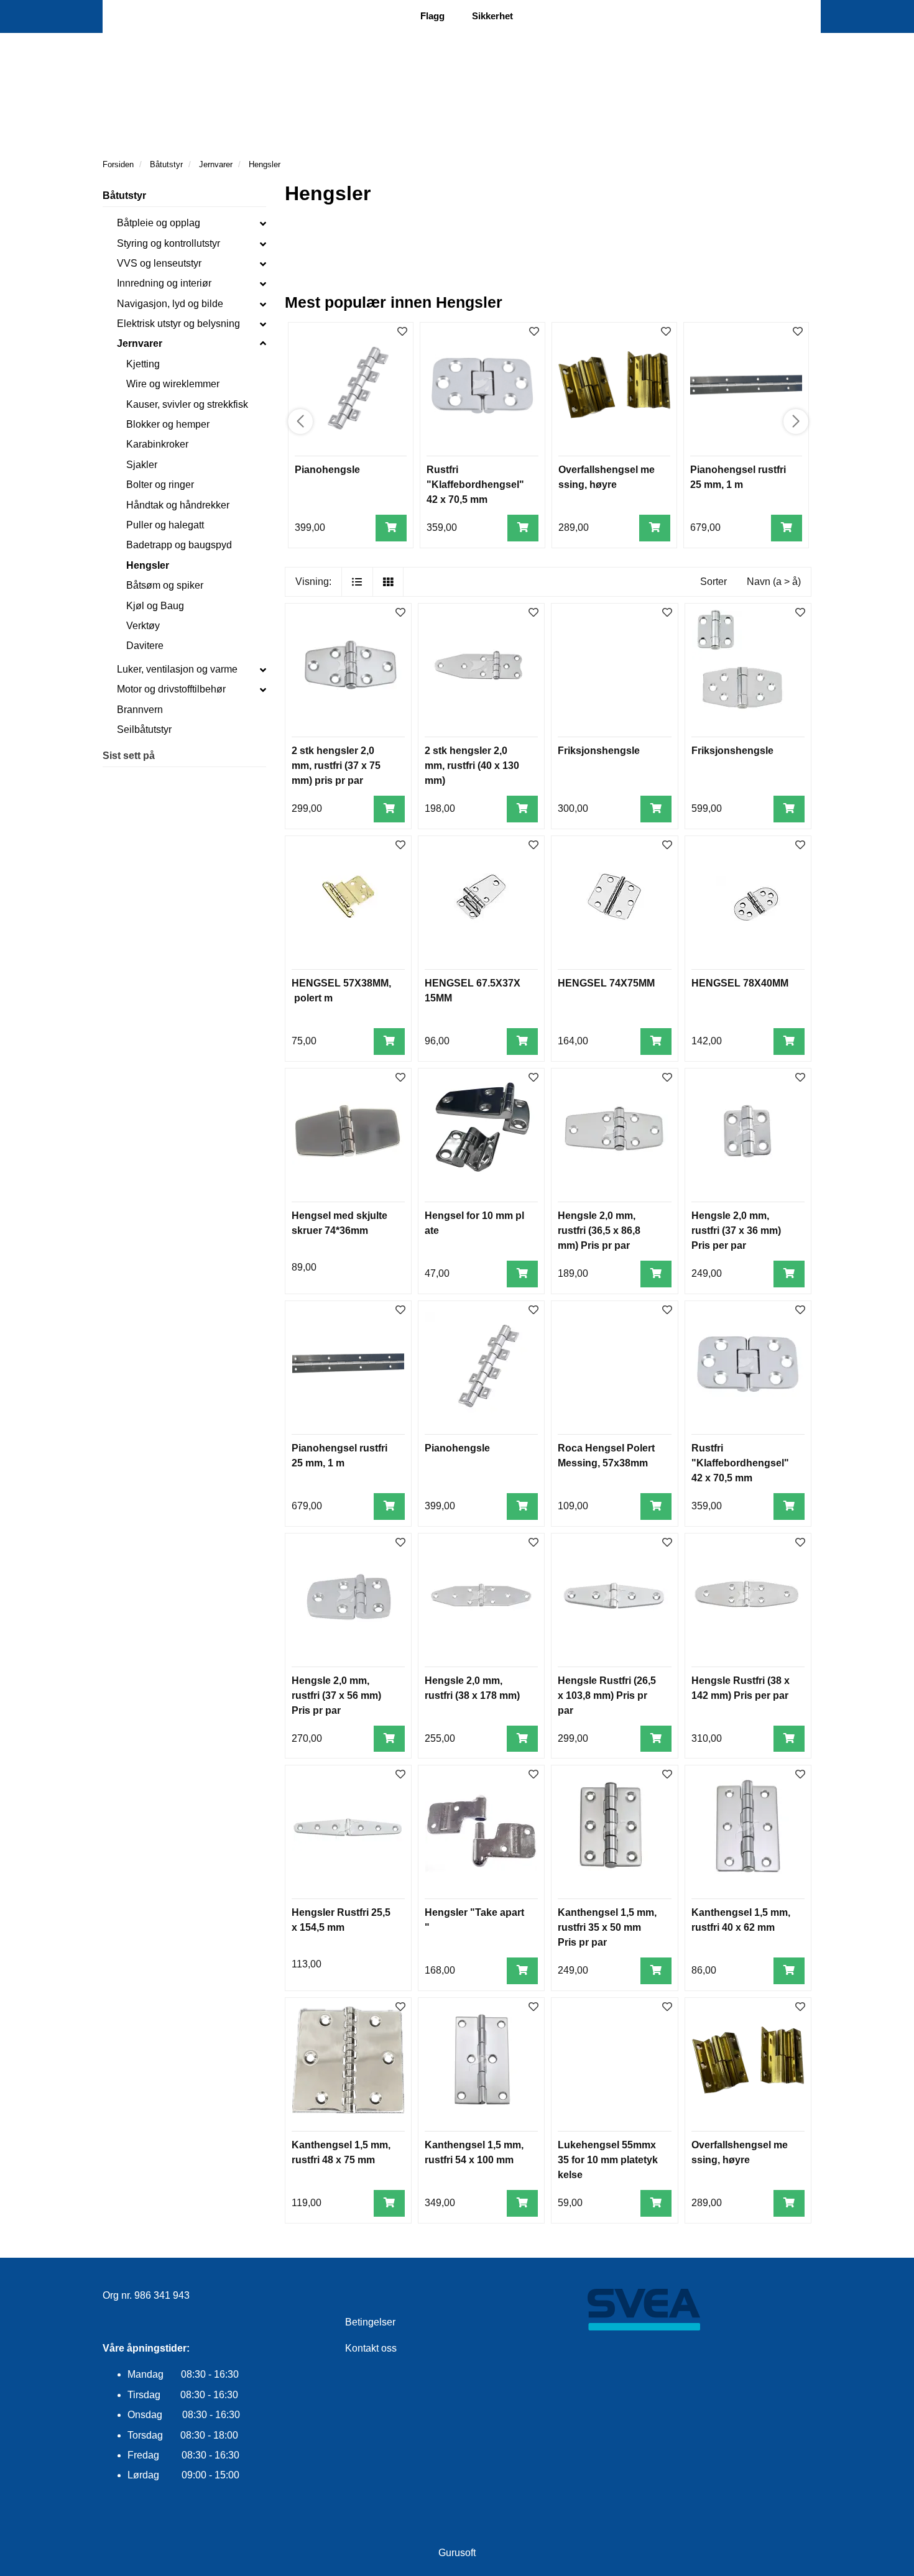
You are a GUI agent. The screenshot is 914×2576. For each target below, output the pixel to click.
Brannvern (140, 710)
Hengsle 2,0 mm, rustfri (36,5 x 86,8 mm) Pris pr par (599, 1230)
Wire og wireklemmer (173, 384)
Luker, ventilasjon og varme (177, 669)
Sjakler (142, 465)
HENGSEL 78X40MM (740, 983)
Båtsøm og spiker (165, 585)
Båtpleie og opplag (159, 223)
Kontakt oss (371, 2348)
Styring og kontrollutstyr (168, 243)
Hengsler (148, 565)
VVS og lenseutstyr (159, 263)
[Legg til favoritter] (400, 613)
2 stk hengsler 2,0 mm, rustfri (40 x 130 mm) (472, 766)
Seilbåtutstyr (144, 729)
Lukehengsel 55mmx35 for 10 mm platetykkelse (608, 2160)
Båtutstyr (124, 195)
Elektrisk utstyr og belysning (178, 324)
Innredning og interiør (164, 283)
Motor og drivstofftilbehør (171, 689)
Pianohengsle (327, 470)
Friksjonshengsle (599, 751)
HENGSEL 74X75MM (606, 983)
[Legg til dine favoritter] (402, 332)
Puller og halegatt (165, 525)
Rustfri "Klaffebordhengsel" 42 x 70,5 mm (475, 485)
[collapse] (263, 223)
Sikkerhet (492, 16)
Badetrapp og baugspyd (179, 545)
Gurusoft (457, 2553)
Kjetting (143, 364)
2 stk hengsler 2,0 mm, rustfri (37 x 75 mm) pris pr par (336, 766)
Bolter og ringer (160, 485)
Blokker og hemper (168, 424)
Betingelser (370, 2322)
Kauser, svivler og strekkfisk (187, 404)
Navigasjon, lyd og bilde (170, 304)
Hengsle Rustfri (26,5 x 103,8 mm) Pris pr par (607, 1695)
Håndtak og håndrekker (178, 505)
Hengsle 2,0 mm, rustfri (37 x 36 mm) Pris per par (736, 1230)
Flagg (432, 16)
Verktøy (143, 626)
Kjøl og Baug (155, 606)
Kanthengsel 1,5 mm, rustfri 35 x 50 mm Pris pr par (607, 1927)
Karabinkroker (157, 444)
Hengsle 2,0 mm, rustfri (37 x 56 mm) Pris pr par (336, 1695)
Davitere (145, 646)
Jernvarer (140, 343)
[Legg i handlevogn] (391, 528)
